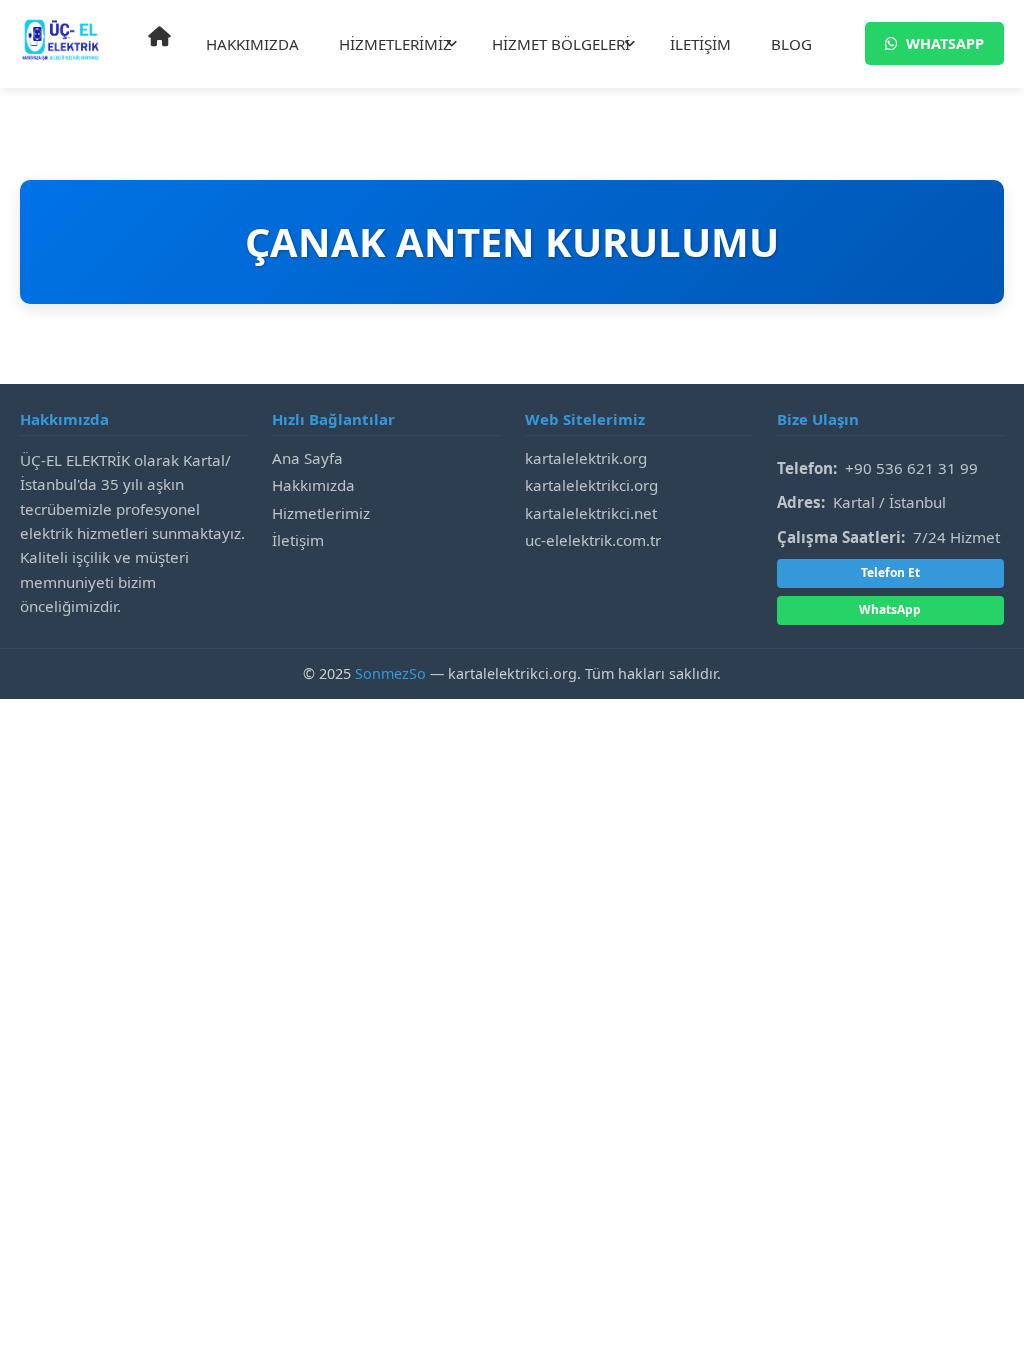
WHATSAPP (945, 43)
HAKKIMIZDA (252, 44)
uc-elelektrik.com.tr (593, 540)
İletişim (298, 540)
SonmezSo (390, 673)
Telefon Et (890, 572)
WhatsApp (890, 609)
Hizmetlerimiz (321, 513)
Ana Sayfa (307, 458)
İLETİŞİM (700, 44)
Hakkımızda (313, 485)
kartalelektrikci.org (591, 485)
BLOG (791, 44)
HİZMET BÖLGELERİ (561, 44)
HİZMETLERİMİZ (395, 44)
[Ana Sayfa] (159, 37)
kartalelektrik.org (586, 458)
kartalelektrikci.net (591, 513)
